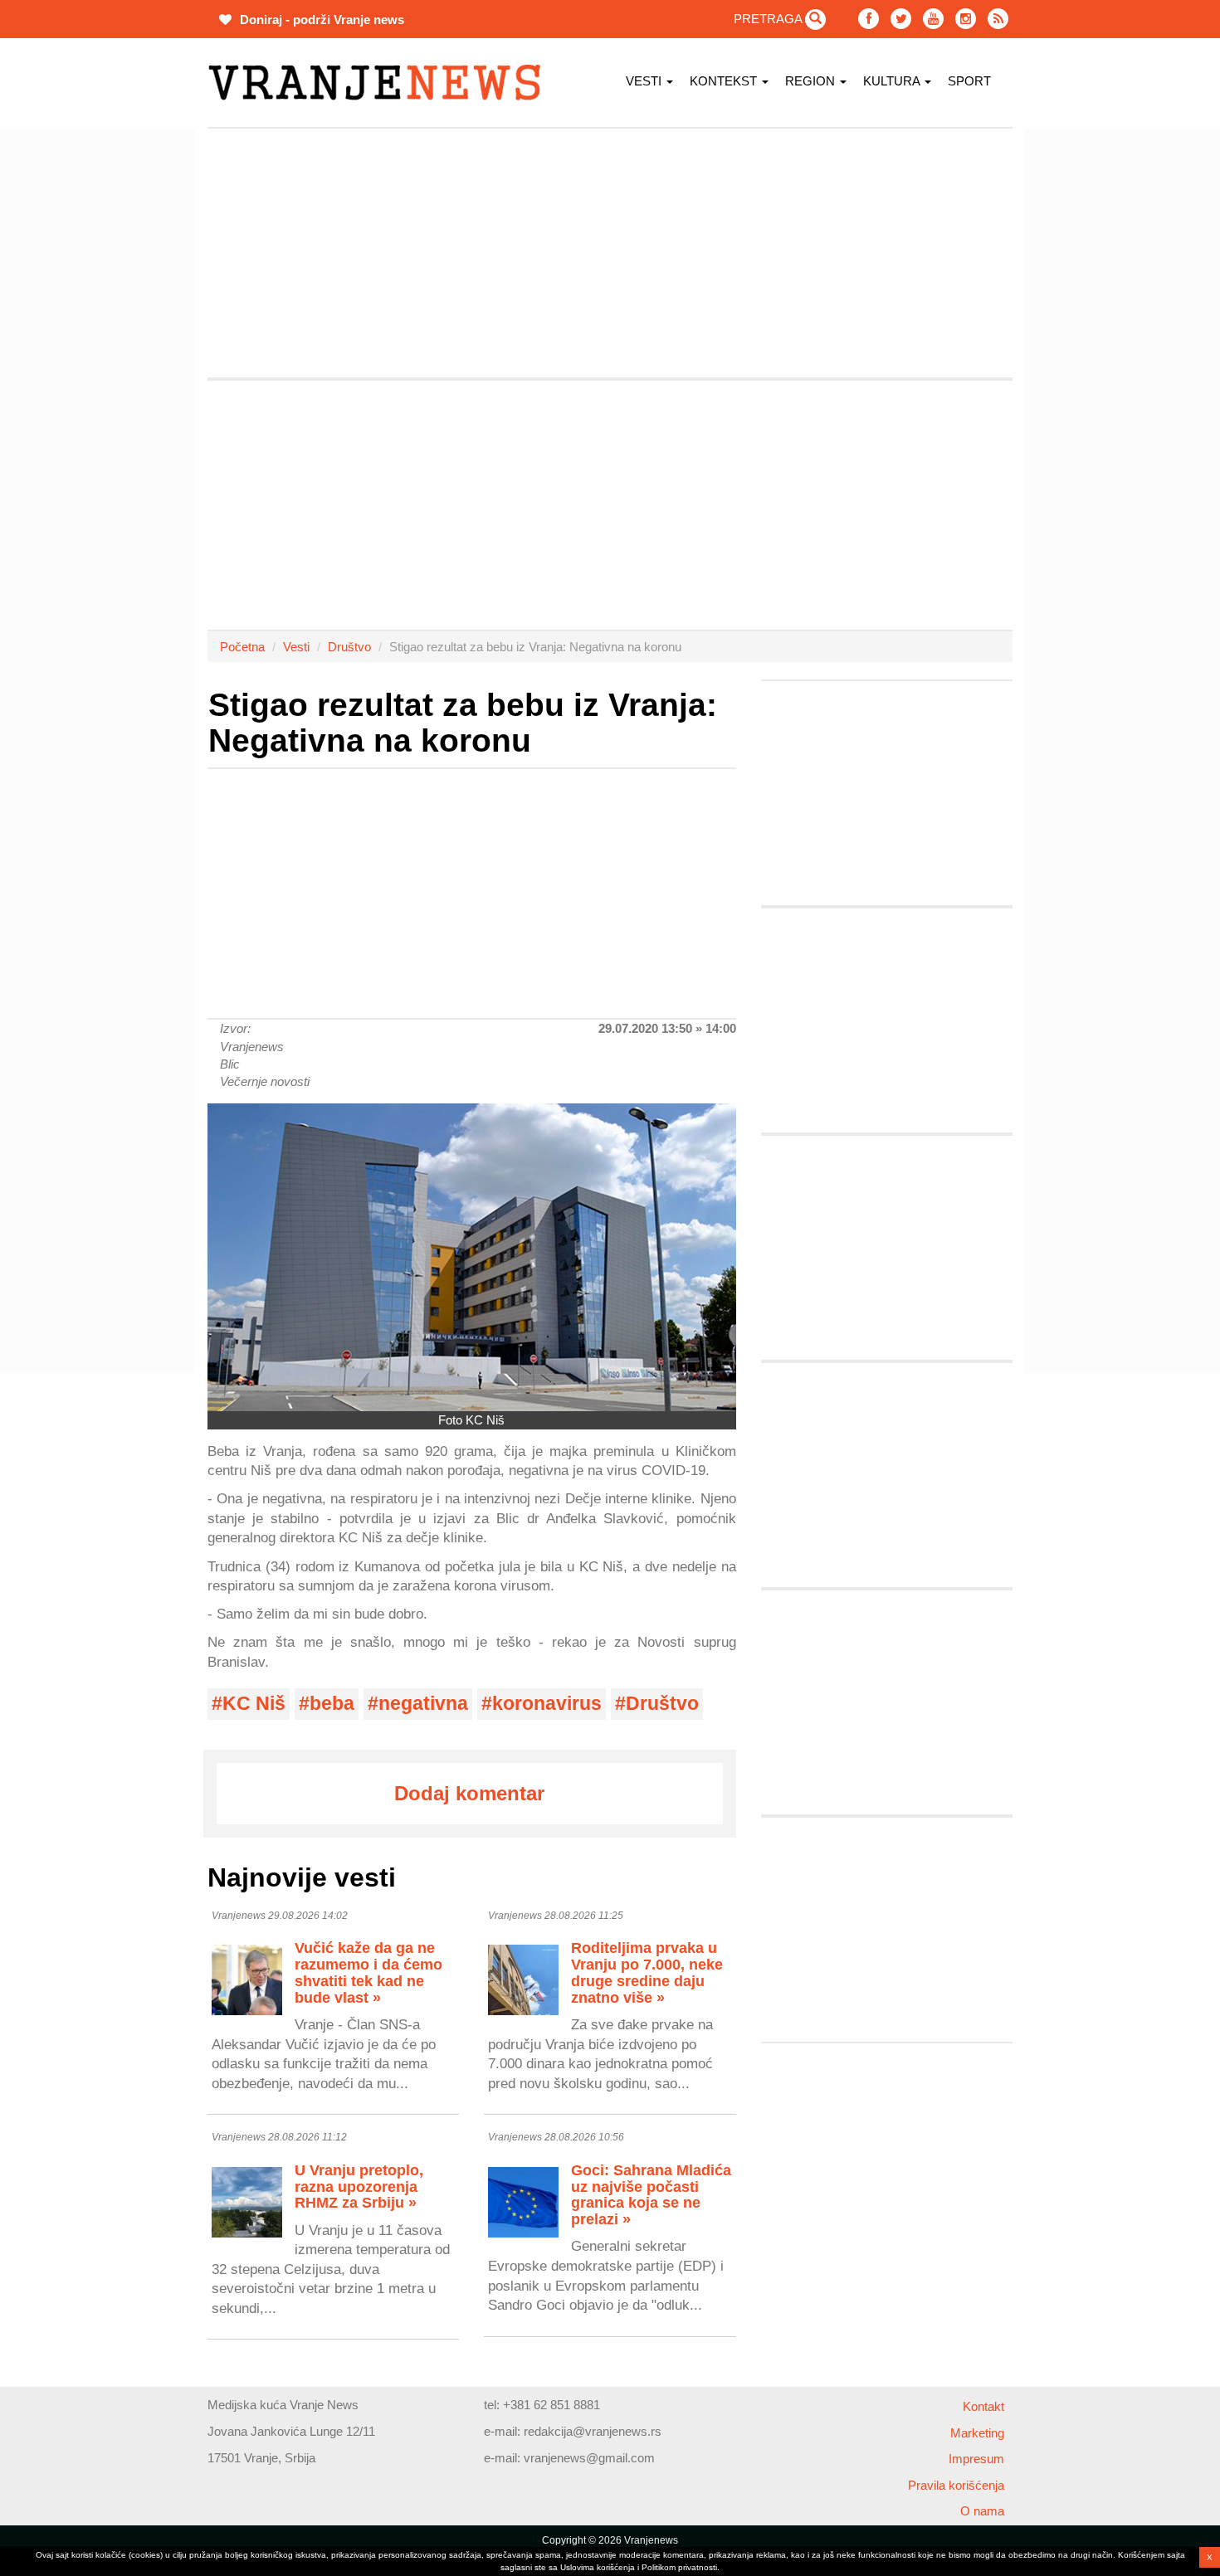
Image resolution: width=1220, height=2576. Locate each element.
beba (332, 1704)
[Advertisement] (129, 377)
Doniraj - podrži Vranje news (320, 19)
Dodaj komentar (469, 1793)
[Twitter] (901, 19)
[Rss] (998, 19)
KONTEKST (725, 81)
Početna (242, 647)
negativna (423, 1704)
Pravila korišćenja (956, 2485)
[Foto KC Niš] (472, 1257)
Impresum (976, 2459)
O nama (982, 2511)
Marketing (977, 2433)
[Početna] (381, 83)
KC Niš (254, 1704)
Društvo (349, 647)
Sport (969, 81)
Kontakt (983, 2406)
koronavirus (547, 1704)
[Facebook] (869, 19)
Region (812, 81)
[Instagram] (966, 19)
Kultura (893, 81)
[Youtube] (933, 19)
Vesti (645, 81)
